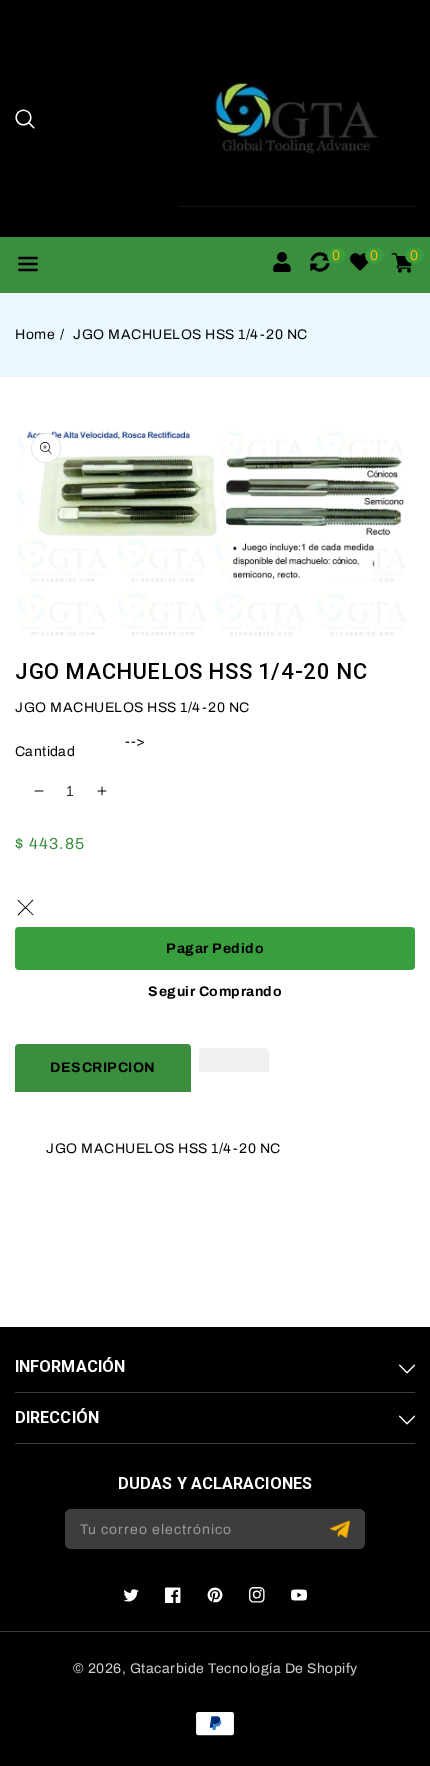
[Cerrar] (25, 907)
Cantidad (45, 751)
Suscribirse (342, 1529)
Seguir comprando (215, 991)
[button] (25, 119)
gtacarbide (167, 1668)
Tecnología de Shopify (283, 1668)
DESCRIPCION (103, 1067)
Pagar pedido (215, 948)
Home (35, 334)
